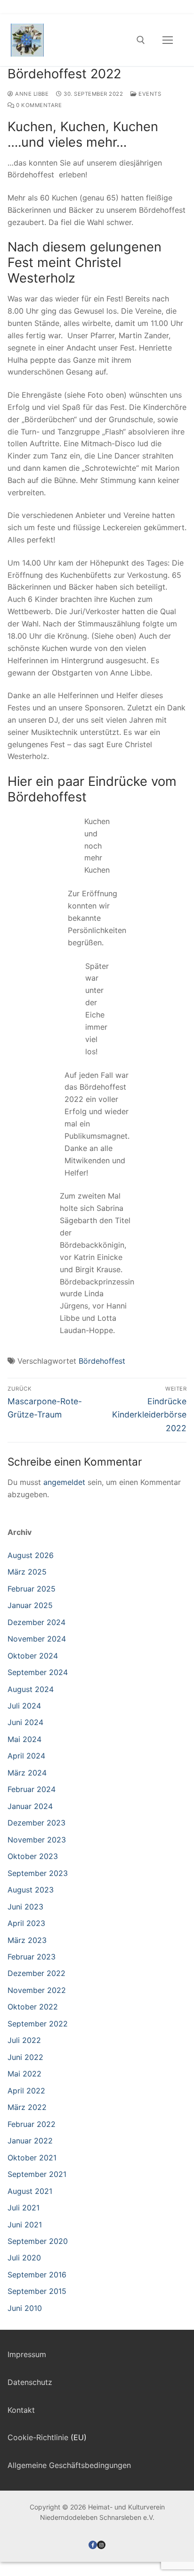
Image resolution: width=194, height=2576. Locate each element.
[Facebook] (93, 2545)
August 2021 (30, 2191)
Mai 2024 (24, 1739)
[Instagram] (101, 2545)
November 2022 (37, 1990)
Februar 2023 (32, 1957)
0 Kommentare (38, 105)
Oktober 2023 (33, 1856)
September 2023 (38, 1873)
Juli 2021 (24, 2208)
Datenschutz (30, 2382)
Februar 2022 (32, 2124)
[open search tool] (141, 40)
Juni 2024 (25, 1722)
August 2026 (31, 1555)
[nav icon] (168, 40)
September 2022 (38, 2024)
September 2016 (37, 2275)
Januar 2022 (30, 2141)
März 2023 (27, 1940)
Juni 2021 (25, 2225)
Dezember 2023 (36, 1823)
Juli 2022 (24, 2040)
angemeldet (64, 1482)
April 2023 (26, 1923)
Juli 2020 (24, 2258)
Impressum (27, 2354)
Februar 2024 (32, 1789)
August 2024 (31, 1689)
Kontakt (21, 2410)
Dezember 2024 (36, 1622)
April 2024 (26, 1756)
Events (149, 94)
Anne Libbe (31, 94)
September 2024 (38, 1672)
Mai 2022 (24, 2074)
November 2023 (37, 1840)
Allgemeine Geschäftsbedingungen (69, 2465)
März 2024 (27, 1773)
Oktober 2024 (33, 1656)
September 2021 (37, 2174)
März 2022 (27, 2107)
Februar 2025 (32, 1589)
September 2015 (37, 2291)
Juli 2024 (24, 1706)
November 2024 (37, 1639)
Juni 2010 (25, 2308)
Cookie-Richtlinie (38, 2437)
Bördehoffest (102, 1361)
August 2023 (31, 1890)
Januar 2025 (30, 1605)
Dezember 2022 (36, 1973)
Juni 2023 (25, 1907)
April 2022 (26, 2091)
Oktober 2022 (33, 2007)
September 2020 (38, 2241)
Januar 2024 (30, 1806)
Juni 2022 (25, 2057)
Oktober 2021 (32, 2158)
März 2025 (27, 1572)
